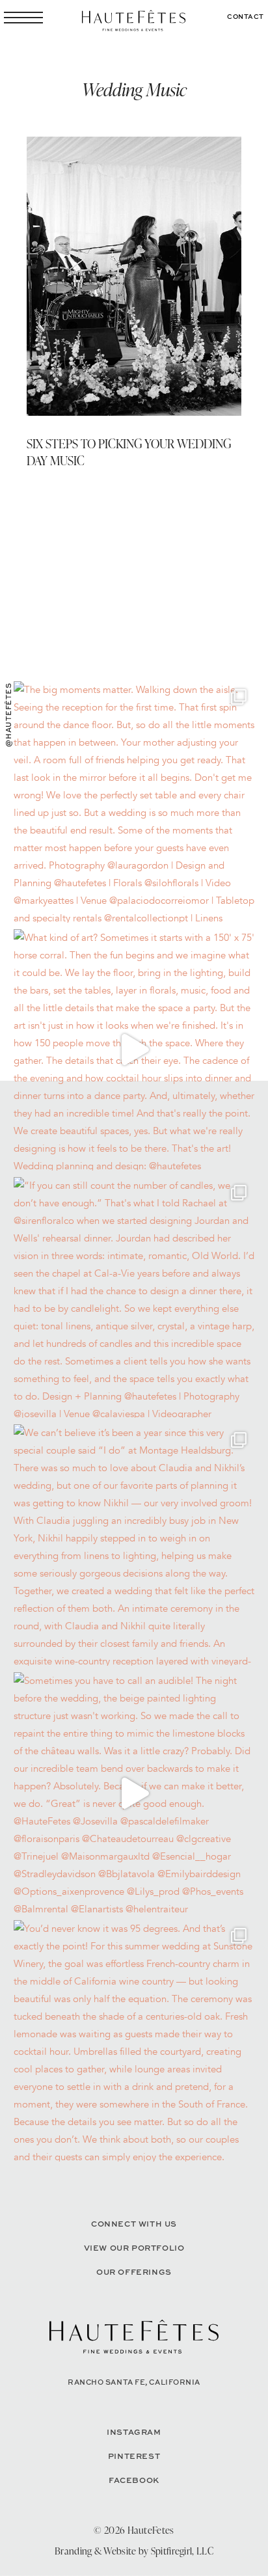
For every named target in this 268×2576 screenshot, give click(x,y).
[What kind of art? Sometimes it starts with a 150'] (134, 1050)
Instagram (134, 2432)
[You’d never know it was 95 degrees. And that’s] (134, 2041)
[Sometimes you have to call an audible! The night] (134, 1793)
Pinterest (134, 2456)
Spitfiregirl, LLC (182, 2551)
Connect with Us (134, 2224)
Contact (246, 16)
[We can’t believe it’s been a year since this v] (134, 1545)
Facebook (134, 2480)
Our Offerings (134, 2272)
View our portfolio (134, 2248)
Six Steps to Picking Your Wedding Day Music (129, 452)
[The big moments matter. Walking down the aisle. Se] (134, 802)
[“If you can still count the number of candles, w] (134, 1298)
